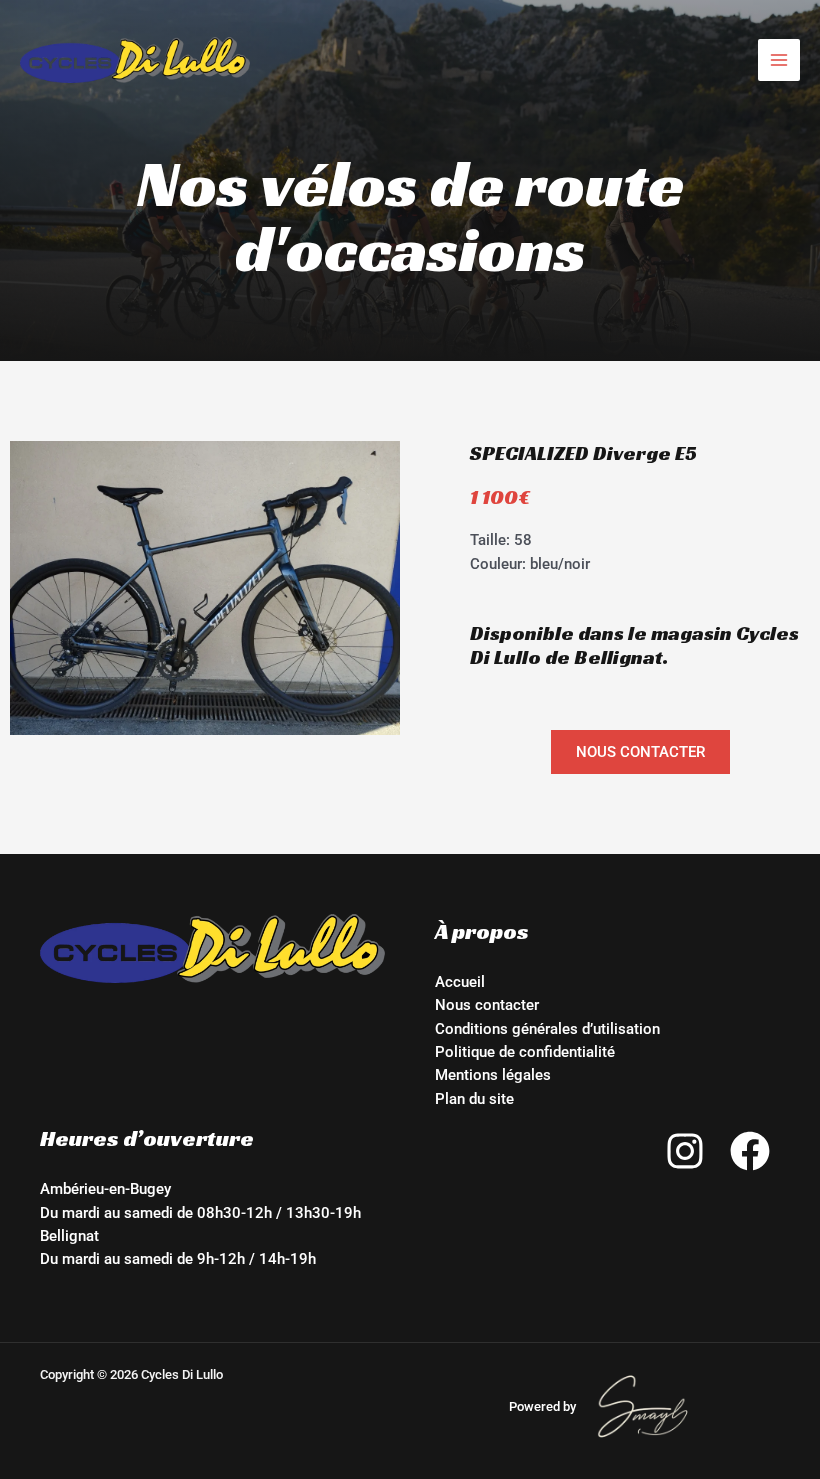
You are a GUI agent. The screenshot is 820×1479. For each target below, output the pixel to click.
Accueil (460, 982)
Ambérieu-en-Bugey (105, 1189)
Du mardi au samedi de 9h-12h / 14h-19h (178, 1259)
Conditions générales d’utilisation (547, 1029)
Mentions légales (493, 1075)
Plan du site (474, 1099)
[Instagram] (685, 1151)
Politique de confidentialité (525, 1052)
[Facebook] (750, 1151)
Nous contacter (487, 1005)
